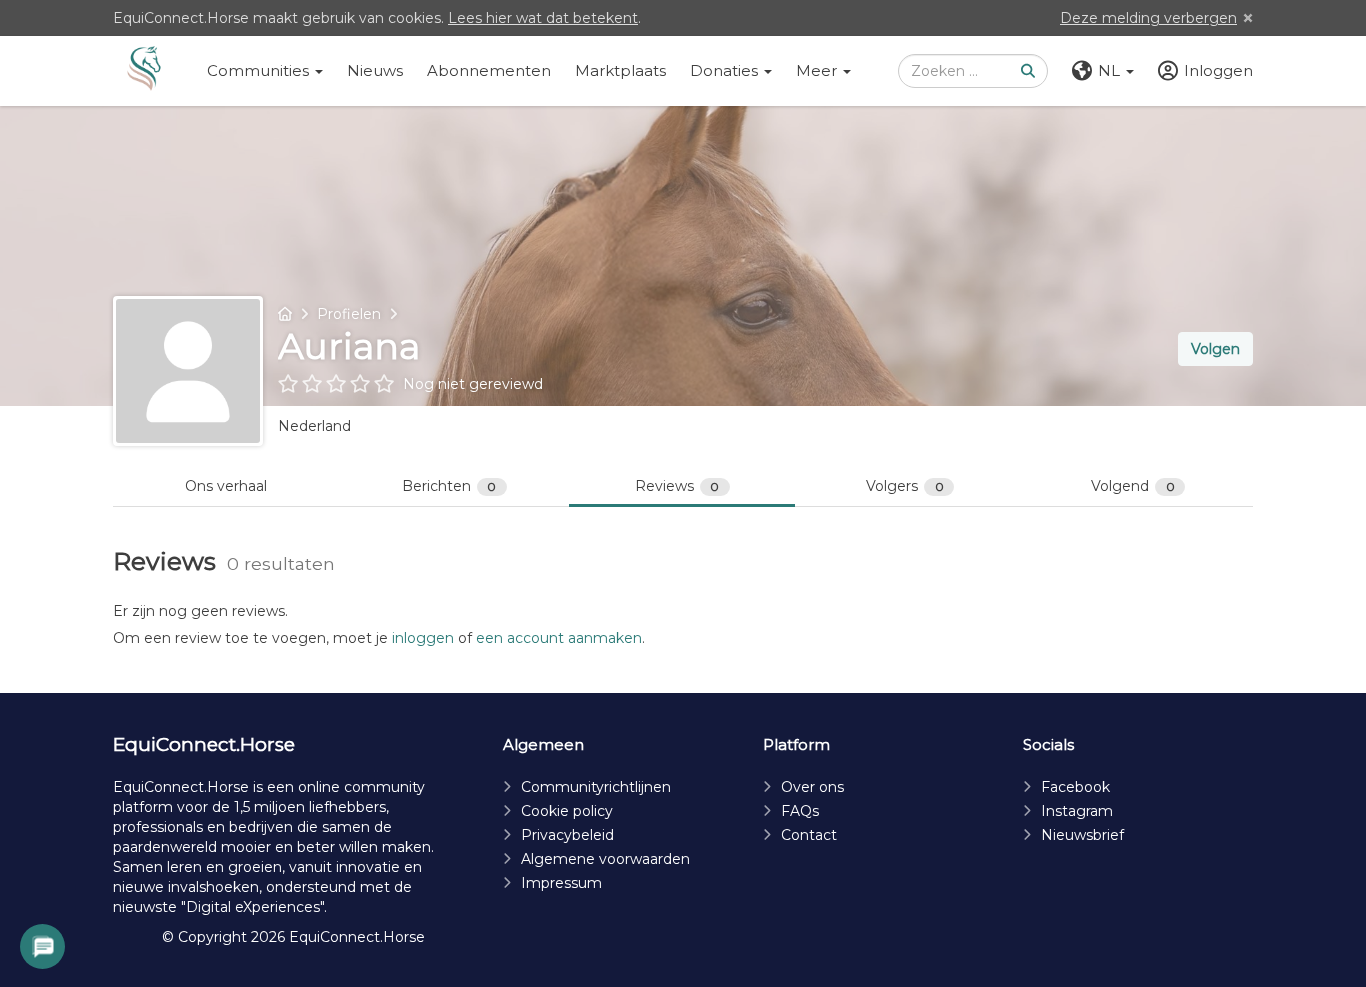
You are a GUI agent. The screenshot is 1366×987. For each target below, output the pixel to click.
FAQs (800, 811)
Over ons (812, 787)
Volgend (1133, 486)
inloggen (423, 638)
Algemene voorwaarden (605, 859)
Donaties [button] (726, 70)
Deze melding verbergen (1148, 18)
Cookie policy (567, 811)
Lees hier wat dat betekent (543, 18)
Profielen (349, 314)
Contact (809, 835)
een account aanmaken (559, 638)
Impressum (561, 883)
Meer (818, 70)
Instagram (1077, 811)
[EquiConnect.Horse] (144, 71)
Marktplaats (620, 70)
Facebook (1075, 787)
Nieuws (375, 70)
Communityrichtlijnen (596, 787)
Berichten (449, 486)
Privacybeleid (567, 835)
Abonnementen (489, 70)
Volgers (905, 486)
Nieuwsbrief (1082, 835)
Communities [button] (260, 70)
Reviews (677, 486)
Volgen (1215, 349)
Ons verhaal (226, 486)
